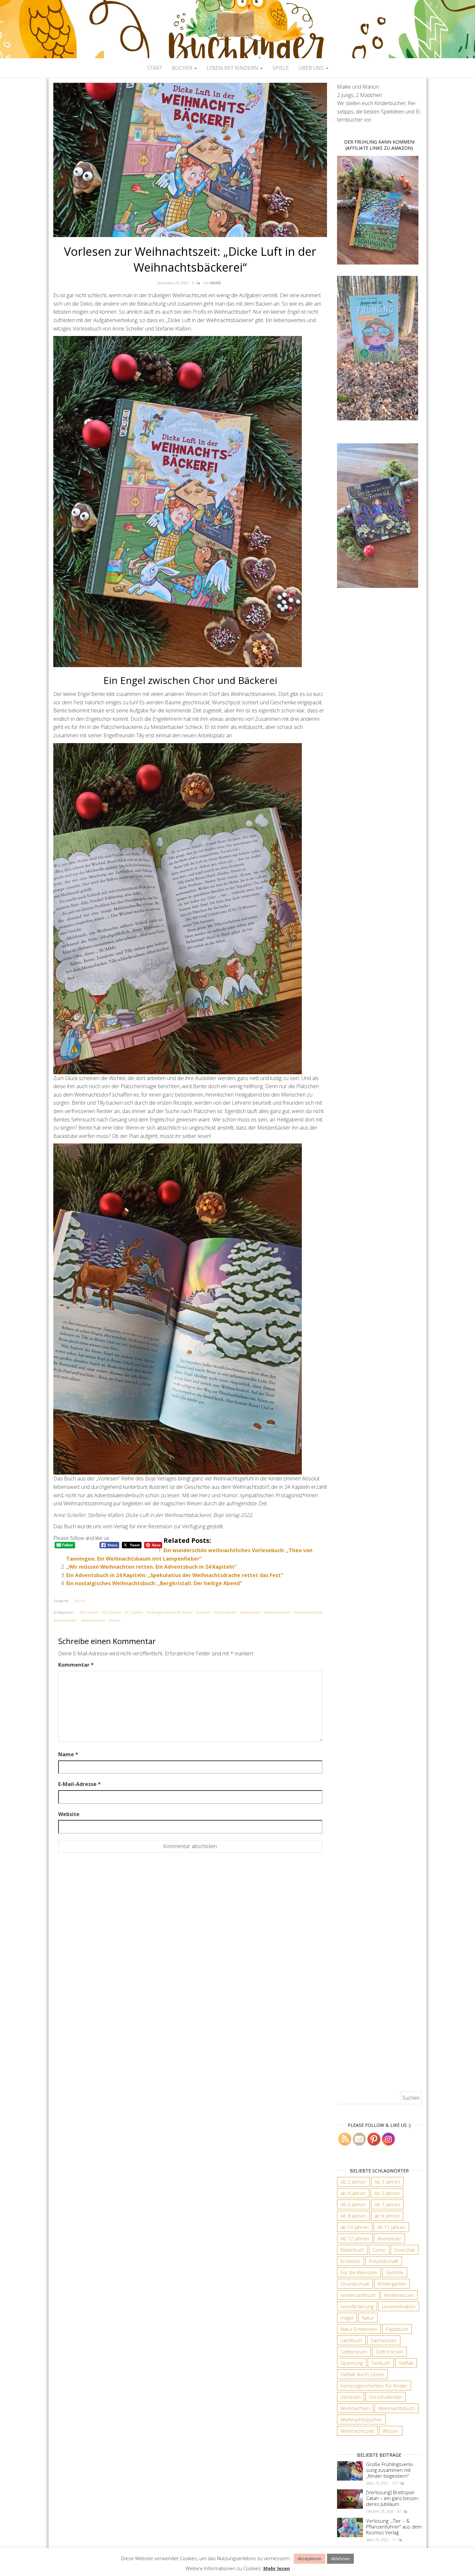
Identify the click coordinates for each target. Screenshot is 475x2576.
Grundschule (355, 2284)
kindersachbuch (358, 2295)
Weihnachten (250, 1612)
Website (69, 1814)
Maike (216, 283)
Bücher (183, 68)
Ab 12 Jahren (355, 2238)
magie (347, 2318)
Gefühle (395, 2272)
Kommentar (76, 1665)
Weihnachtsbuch (277, 1612)
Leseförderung (357, 2306)
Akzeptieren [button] (310, 2559)
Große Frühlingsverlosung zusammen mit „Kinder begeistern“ (390, 2470)
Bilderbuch (352, 2250)
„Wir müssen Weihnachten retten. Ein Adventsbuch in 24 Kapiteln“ (151, 1567)
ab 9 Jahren (387, 2216)
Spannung (352, 2363)
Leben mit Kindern (233, 68)
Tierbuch (381, 2363)
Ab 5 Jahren (89, 1612)
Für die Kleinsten (359, 2272)
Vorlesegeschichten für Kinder (169, 1612)
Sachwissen (384, 2340)
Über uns (312, 68)
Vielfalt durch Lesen (362, 2374)
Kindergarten (392, 2284)
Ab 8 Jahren (353, 2216)
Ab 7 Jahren (133, 1612)
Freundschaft (384, 2261)
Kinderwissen (399, 2295)
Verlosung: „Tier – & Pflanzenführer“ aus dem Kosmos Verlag (394, 2527)
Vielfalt (406, 2363)
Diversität (405, 2250)
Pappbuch (397, 2329)
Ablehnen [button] (340, 2559)
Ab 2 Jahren (353, 2182)
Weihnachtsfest (65, 1620)
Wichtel (114, 1620)
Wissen (391, 2431)
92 (399, 2511)
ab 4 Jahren (353, 2193)
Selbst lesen (390, 2352)
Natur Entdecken (359, 2329)
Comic (379, 2250)
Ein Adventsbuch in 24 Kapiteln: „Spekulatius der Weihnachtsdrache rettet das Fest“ (175, 1575)
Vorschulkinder (225, 1612)
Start (155, 68)
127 (395, 2483)
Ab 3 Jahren (387, 2182)
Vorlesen (203, 1612)
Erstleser (351, 2261)
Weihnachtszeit (93, 1620)
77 (394, 2540)
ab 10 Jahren (355, 2227)
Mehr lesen (277, 2568)
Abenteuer (389, 2238)
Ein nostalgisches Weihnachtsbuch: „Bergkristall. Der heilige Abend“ (154, 1583)
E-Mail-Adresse (79, 1784)
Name (68, 1754)
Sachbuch (351, 2340)
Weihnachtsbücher (308, 1612)
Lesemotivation (399, 2306)
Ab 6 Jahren (111, 1612)
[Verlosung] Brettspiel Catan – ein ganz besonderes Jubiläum (393, 2498)
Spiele (281, 68)
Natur (368, 2318)
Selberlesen (354, 2352)
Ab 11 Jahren (391, 2227)
